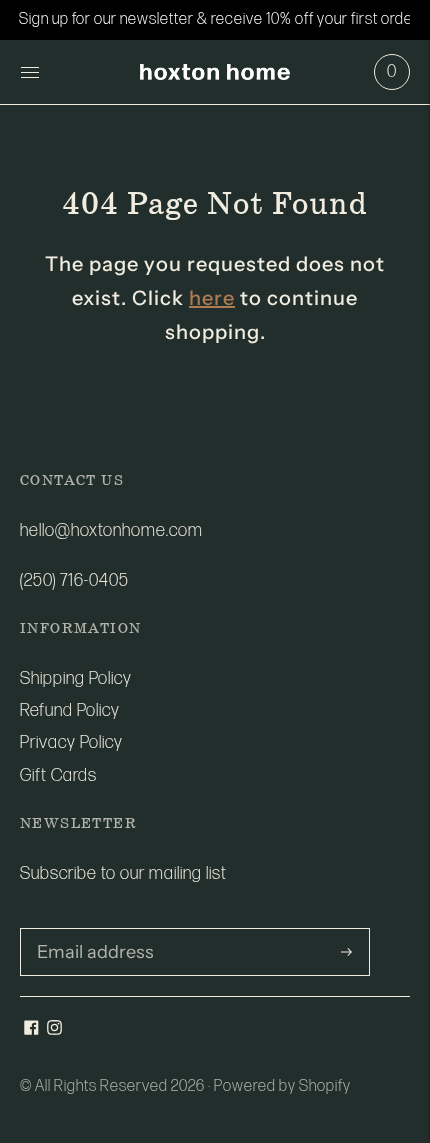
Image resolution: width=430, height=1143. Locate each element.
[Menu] (30, 72)
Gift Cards (58, 775)
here (212, 298)
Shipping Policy (76, 678)
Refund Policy (70, 710)
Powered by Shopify (282, 1086)
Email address (88, 930)
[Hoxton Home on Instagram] (54, 1029)
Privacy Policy (71, 742)
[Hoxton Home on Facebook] (31, 1029)
